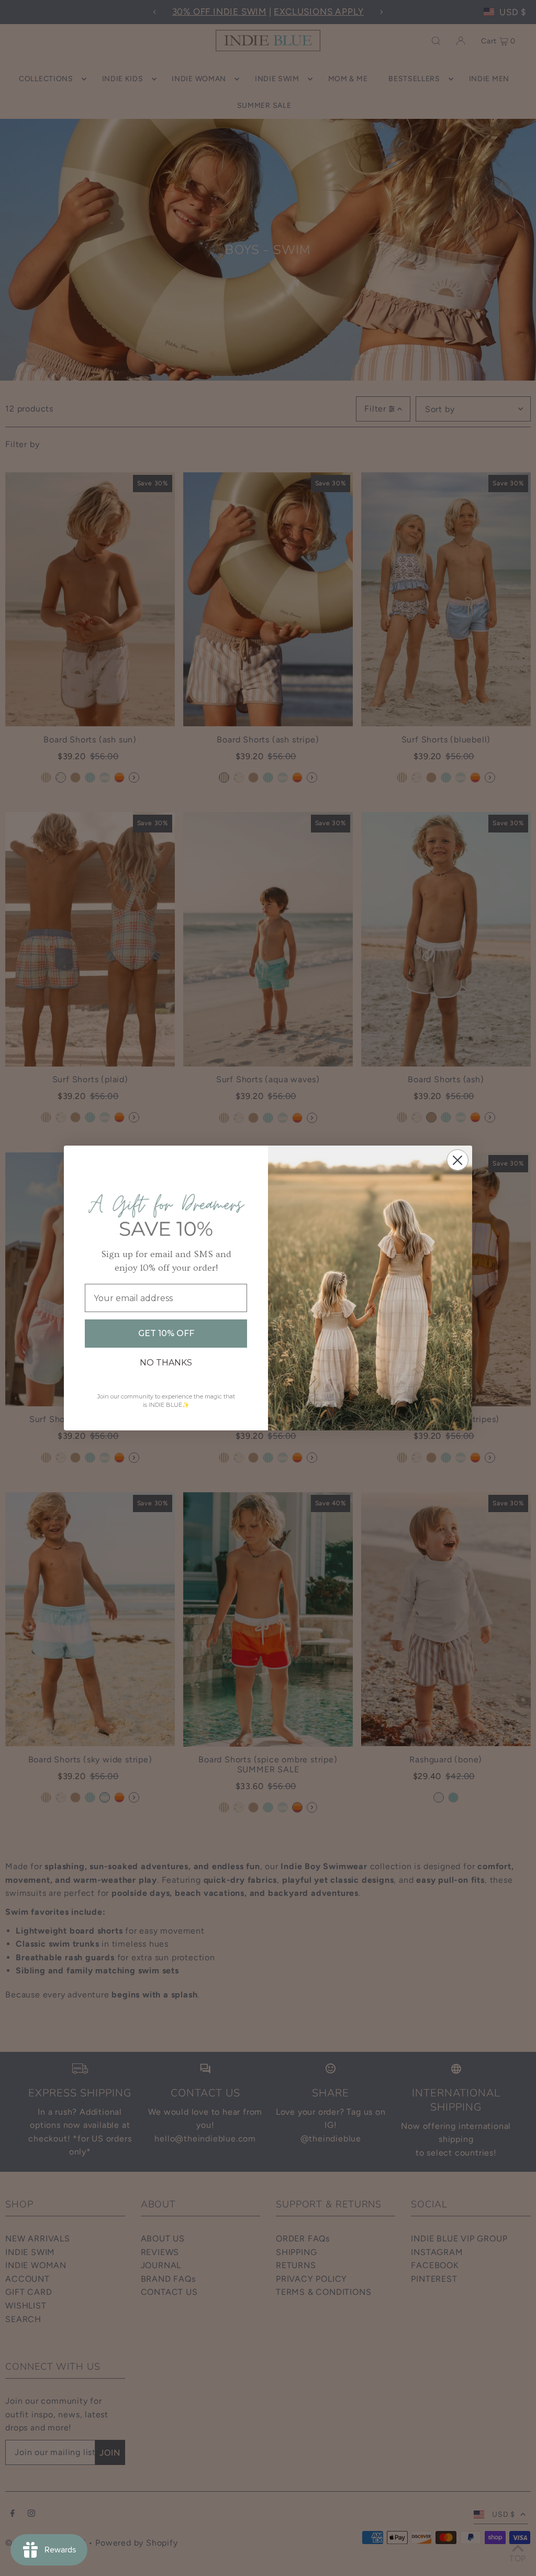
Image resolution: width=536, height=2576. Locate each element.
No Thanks (166, 1363)
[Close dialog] (457, 1160)
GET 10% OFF (166, 1333)
